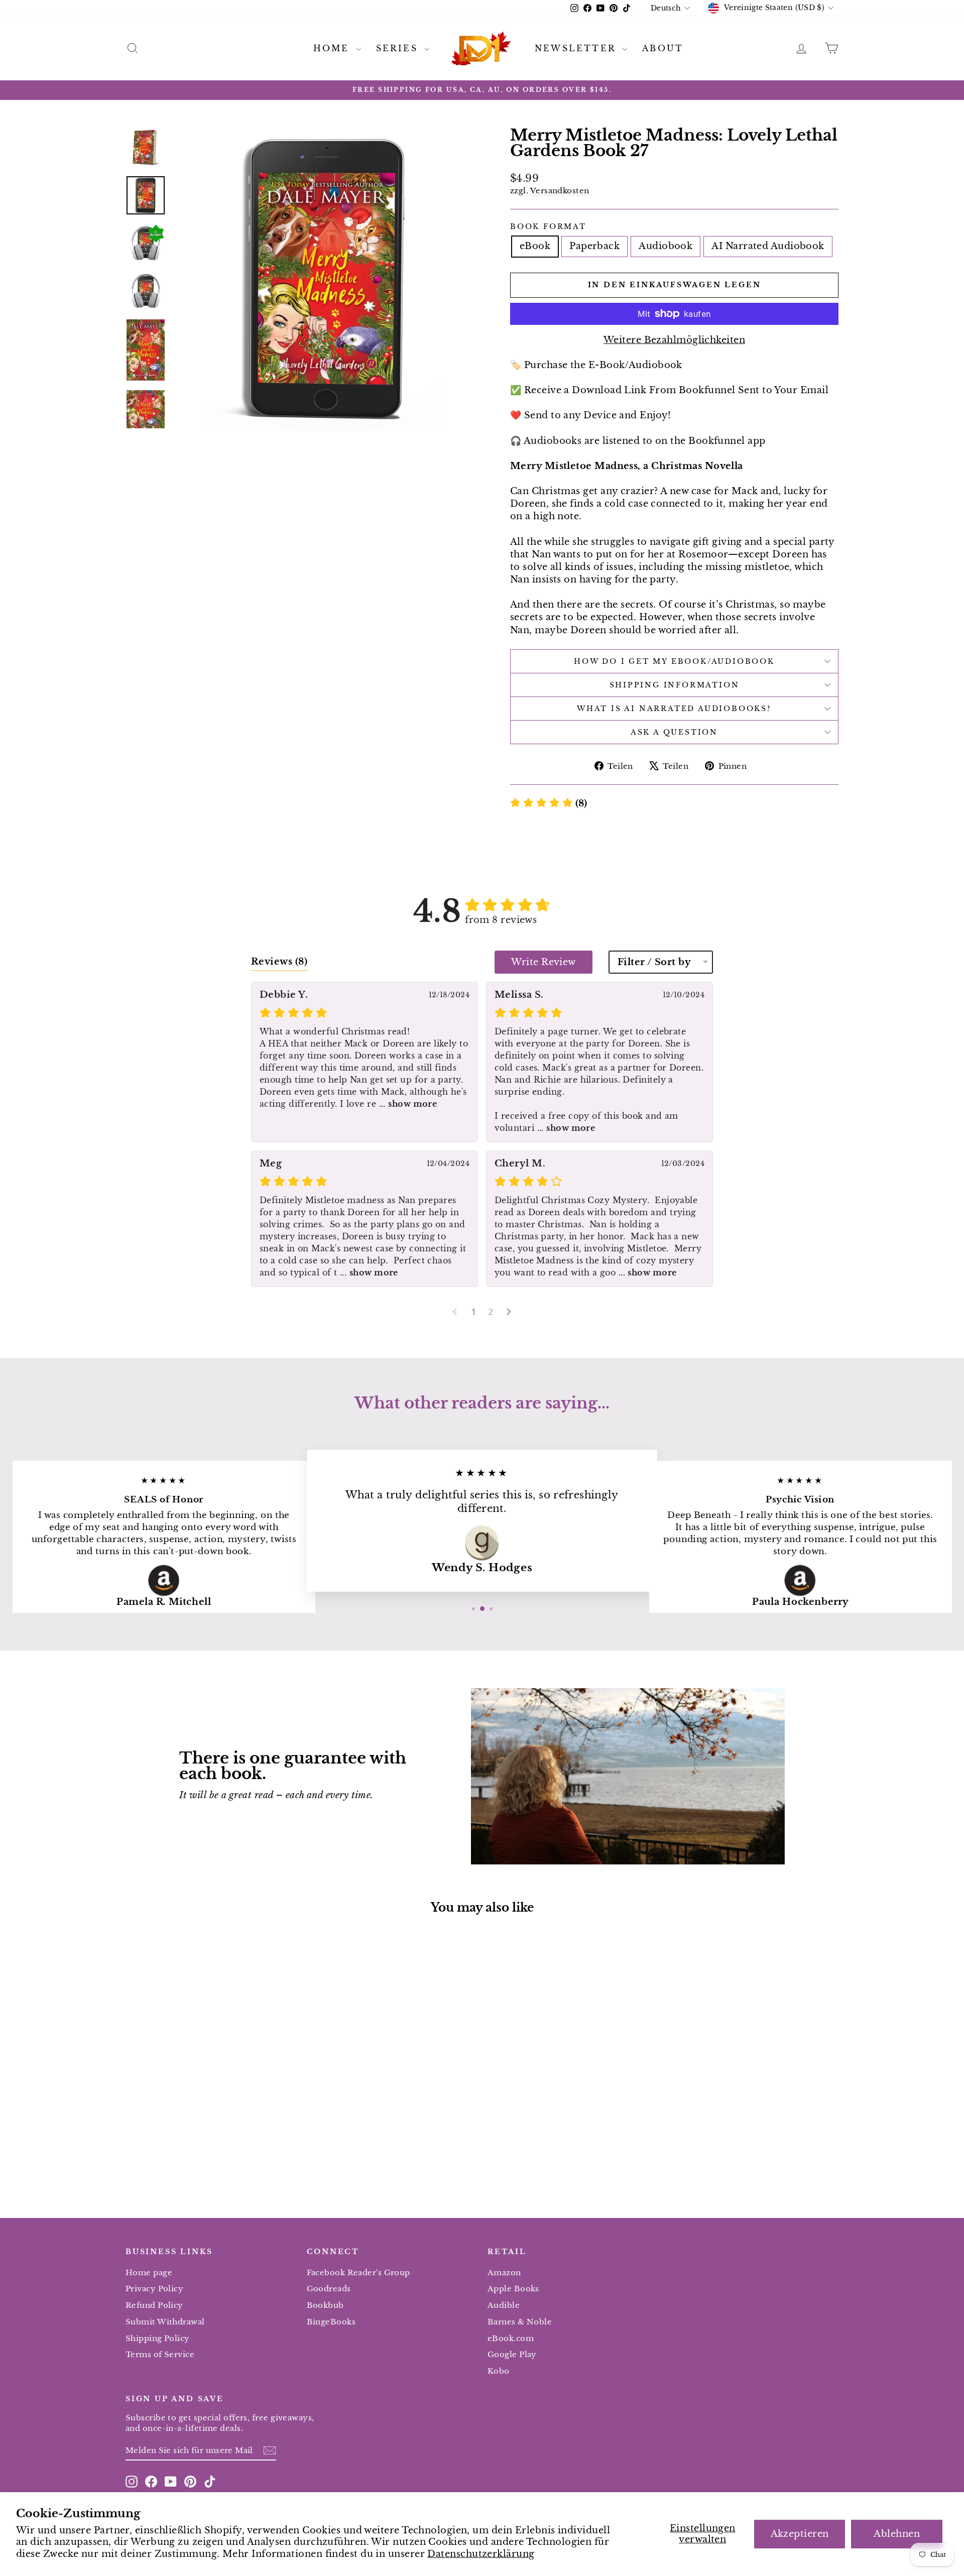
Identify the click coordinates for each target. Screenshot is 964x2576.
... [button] (406, 1104)
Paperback (594, 246)
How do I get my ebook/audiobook (674, 661)
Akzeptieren (800, 2534)
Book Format (548, 226)
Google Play (512, 2354)
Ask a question (674, 732)
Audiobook (666, 246)
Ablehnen (897, 2534)
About (663, 48)
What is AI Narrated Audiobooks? (674, 709)
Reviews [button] (279, 962)
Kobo (499, 2371)
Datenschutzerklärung (481, 2554)
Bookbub (325, 2305)
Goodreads (329, 2289)
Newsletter (577, 48)
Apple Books (513, 2289)
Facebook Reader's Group (358, 2272)
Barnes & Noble (520, 2322)
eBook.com (511, 2338)
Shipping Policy (158, 2338)
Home (333, 48)
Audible (504, 2305)
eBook (535, 246)
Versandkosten (560, 191)
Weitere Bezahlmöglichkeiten (674, 340)
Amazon (504, 2272)
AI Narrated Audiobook (768, 246)
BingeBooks (331, 2322)
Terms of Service (160, 2354)
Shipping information (675, 685)
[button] (549, 803)
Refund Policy (154, 2305)
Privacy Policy (154, 2289)
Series (399, 48)
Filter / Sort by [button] (654, 962)
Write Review (543, 962)
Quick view (210, 2098)
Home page (149, 2272)
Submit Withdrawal (165, 2322)
